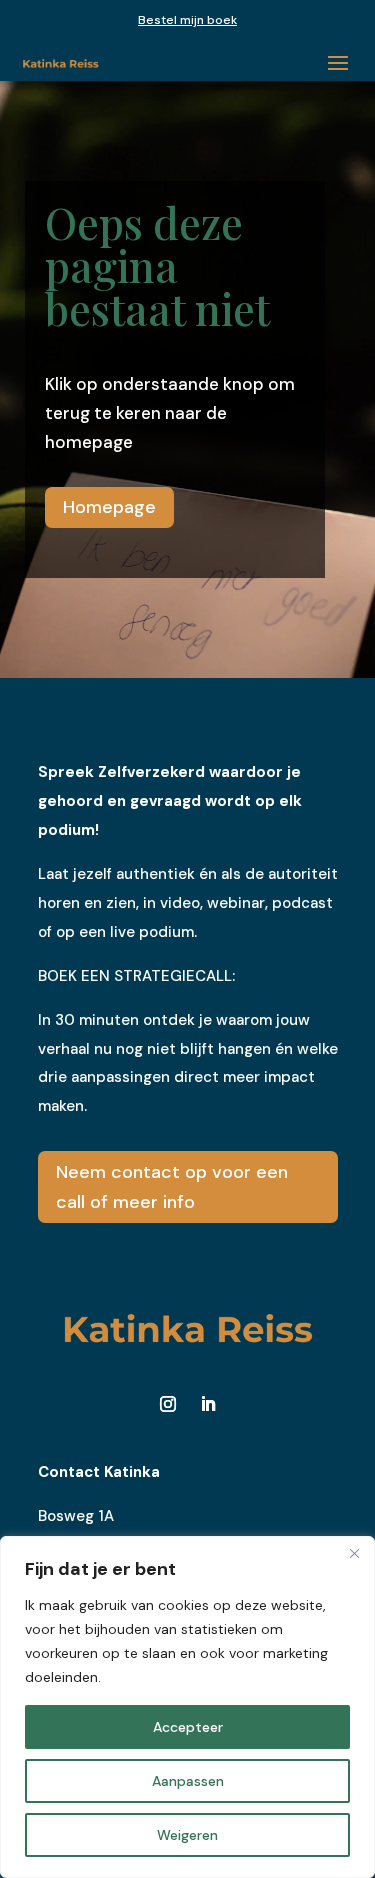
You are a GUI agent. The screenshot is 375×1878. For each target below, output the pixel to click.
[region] (187, 1707)
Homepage (109, 507)
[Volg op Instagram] (168, 1404)
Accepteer (188, 1727)
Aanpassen (188, 1781)
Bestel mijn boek (187, 20)
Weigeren (187, 1835)
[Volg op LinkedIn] (208, 1404)
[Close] (354, 1553)
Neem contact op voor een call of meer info (172, 1187)
